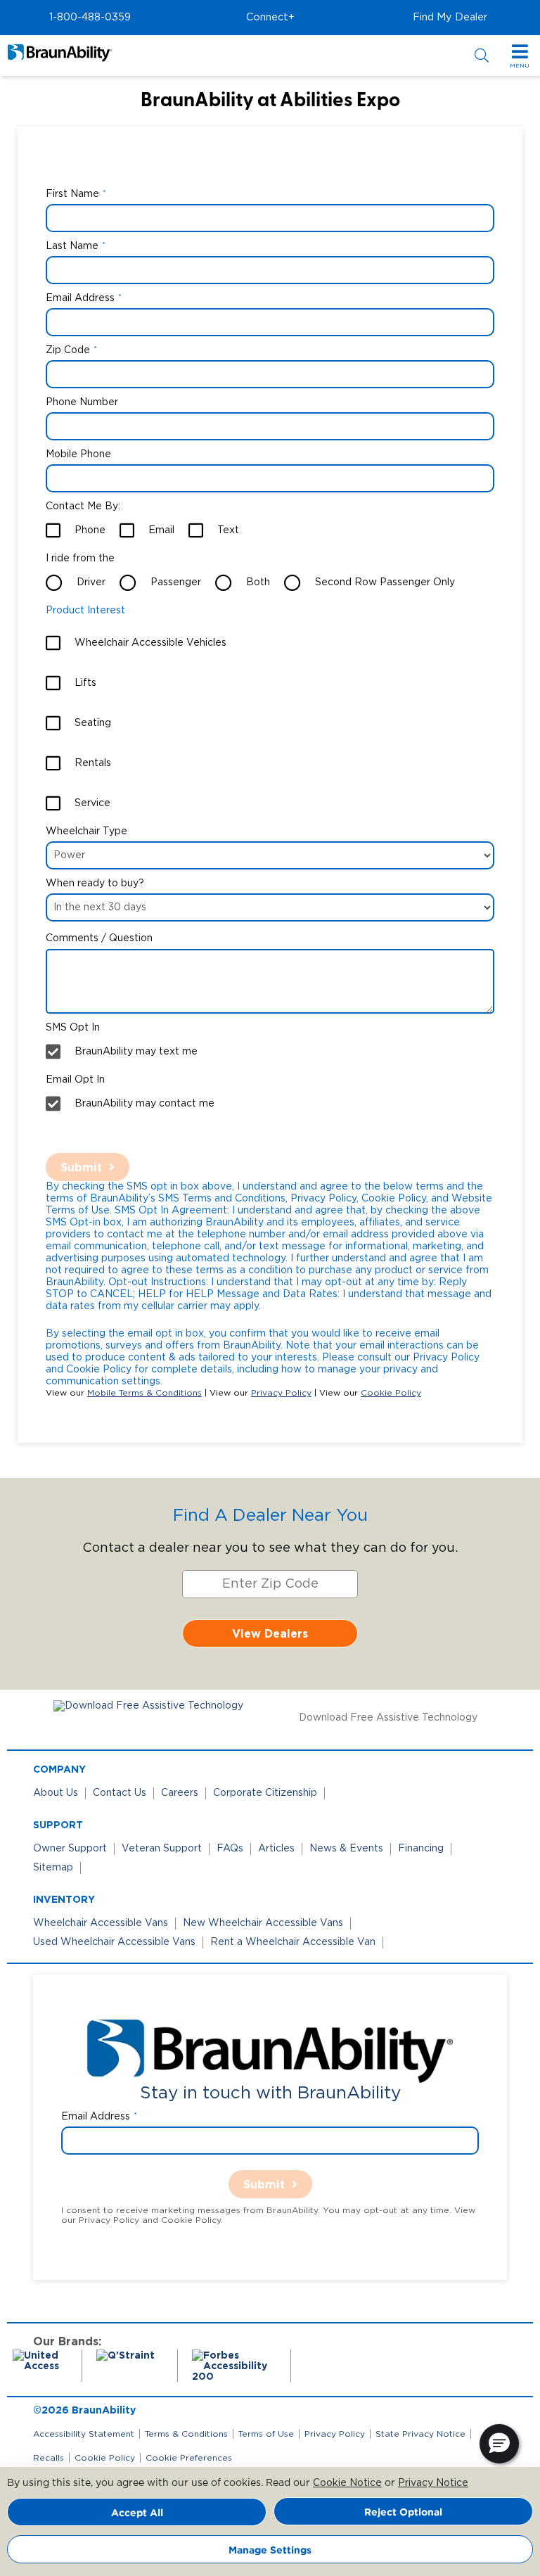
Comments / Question (99, 938)
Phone (90, 530)
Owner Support (70, 1849)
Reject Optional (403, 2512)
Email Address (80, 298)
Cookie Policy (391, 1393)
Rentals (93, 763)
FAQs (230, 1849)
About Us (56, 1793)
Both (258, 582)
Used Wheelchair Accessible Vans (114, 1942)
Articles (276, 1849)
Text (228, 530)
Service (92, 803)
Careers (180, 1793)
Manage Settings (270, 2550)
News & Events (346, 1849)
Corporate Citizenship (265, 1793)
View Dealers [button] (270, 1633)
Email (161, 530)
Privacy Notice (433, 2483)
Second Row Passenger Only (385, 582)
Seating (93, 723)
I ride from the (80, 559)
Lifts (85, 683)
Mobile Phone (78, 454)
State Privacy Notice (420, 2434)
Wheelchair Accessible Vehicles (150, 643)
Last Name (72, 246)
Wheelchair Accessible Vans (101, 1923)
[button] (90, 18)
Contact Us (120, 1793)
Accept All (137, 2512)
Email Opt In (75, 1080)
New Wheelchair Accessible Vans (263, 1923)
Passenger (176, 582)
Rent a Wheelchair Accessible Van (293, 1942)
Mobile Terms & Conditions (144, 1393)
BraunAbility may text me (136, 1052)
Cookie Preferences (189, 2458)
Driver (91, 582)
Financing (421, 1849)
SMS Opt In (73, 1028)
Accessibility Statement (84, 2434)
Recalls (49, 2458)
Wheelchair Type (86, 831)
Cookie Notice (347, 2483)
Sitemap (53, 1868)
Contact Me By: (83, 506)
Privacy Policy (281, 1393)
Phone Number (82, 402)
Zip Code (68, 350)
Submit (81, 1167)
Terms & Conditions (186, 2434)
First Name (72, 194)
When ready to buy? (95, 884)
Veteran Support (162, 1849)
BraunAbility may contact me (144, 1104)
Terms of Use (266, 2434)
